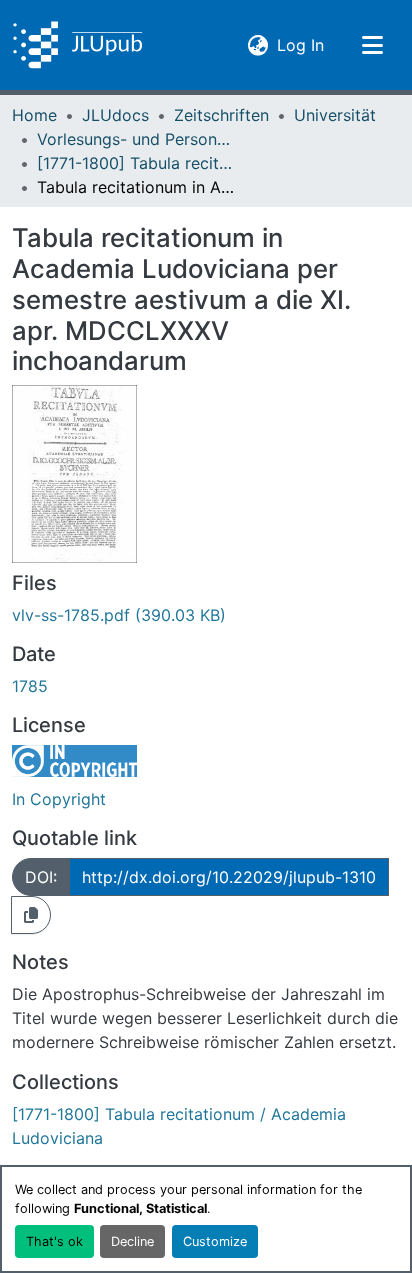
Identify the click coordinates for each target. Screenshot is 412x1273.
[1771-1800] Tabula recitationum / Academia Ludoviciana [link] (137, 163)
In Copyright (59, 799)
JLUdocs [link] (115, 115)
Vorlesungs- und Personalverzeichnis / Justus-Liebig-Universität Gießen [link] (137, 139)
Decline (132, 1241)
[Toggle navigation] (372, 45)
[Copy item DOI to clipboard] (31, 915)
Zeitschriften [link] (221, 115)
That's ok (54, 1241)
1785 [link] (30, 686)
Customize (215, 1241)
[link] (206, 615)
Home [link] (34, 115)
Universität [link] (335, 115)
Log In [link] (300, 44)
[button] (77, 45)
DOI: (41, 877)
